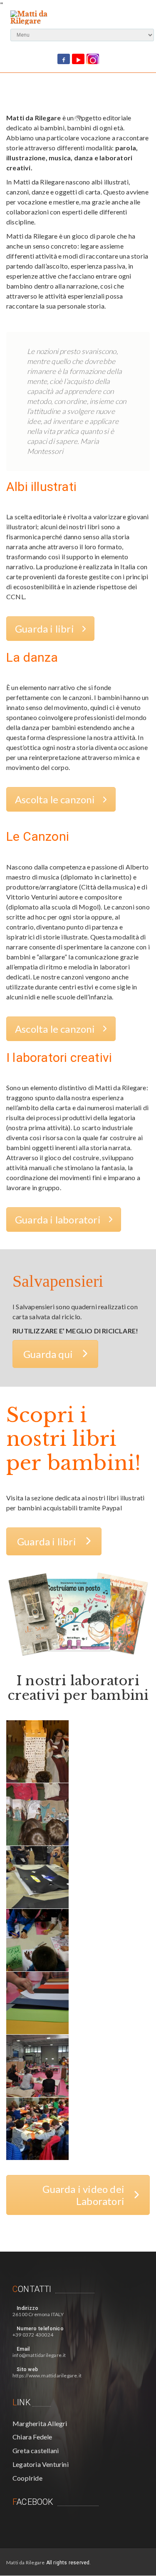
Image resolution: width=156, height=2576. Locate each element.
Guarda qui (48, 1354)
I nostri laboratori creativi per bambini (78, 1688)
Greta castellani (36, 2450)
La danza (32, 657)
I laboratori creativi (59, 1058)
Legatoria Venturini (41, 2464)
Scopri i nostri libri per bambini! (73, 1439)
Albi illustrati (41, 487)
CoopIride (27, 2478)
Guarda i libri (45, 629)
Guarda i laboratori (58, 1219)
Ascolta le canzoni (55, 799)
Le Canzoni (38, 836)
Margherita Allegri (40, 2423)
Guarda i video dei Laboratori (83, 2195)
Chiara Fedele (32, 2437)
